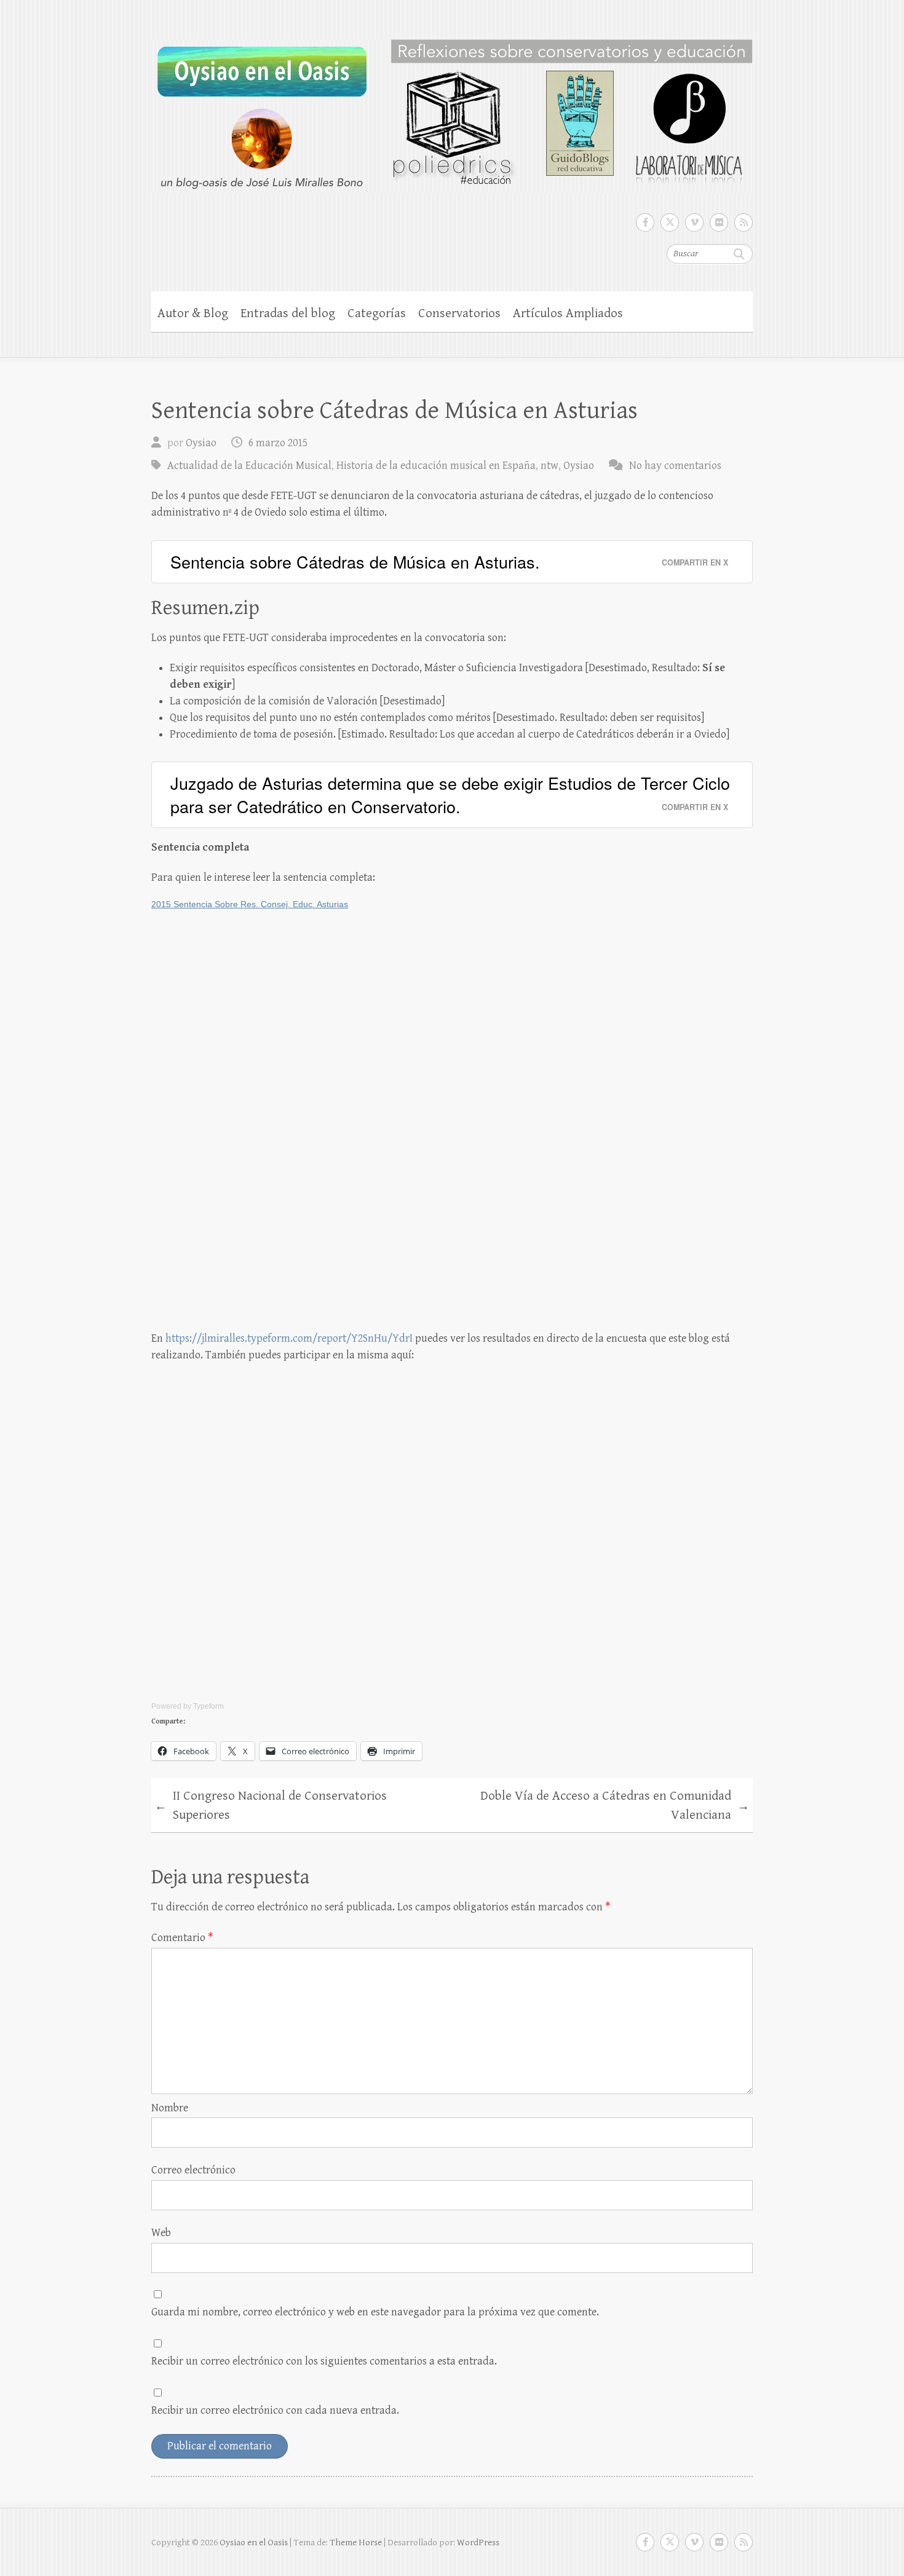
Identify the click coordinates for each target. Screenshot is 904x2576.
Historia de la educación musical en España (436, 466)
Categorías (377, 313)
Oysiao (201, 443)
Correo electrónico (193, 2170)
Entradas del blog (288, 313)
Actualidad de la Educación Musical (249, 466)
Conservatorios (459, 313)
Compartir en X (695, 562)
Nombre (170, 2108)
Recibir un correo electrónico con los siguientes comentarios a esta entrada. (324, 2361)
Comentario (182, 1938)
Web (161, 2233)
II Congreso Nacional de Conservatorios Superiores (271, 1806)
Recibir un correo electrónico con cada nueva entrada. (275, 2410)
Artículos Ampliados (568, 313)
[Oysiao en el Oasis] (452, 108)
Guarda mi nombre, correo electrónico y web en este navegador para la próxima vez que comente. (375, 2312)
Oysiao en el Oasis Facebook (645, 223)
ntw (549, 466)
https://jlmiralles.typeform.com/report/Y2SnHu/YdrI (289, 1338)
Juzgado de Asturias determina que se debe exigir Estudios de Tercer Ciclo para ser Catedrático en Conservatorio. (450, 794)
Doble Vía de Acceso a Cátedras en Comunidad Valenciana (615, 1806)
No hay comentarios (675, 466)
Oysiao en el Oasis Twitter (670, 223)
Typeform (208, 1706)
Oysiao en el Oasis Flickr (719, 223)
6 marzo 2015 (278, 443)
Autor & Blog (193, 313)
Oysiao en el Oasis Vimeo (694, 223)
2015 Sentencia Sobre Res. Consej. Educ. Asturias (250, 904)
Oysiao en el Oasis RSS (743, 223)
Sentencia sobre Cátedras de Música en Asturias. (355, 561)
